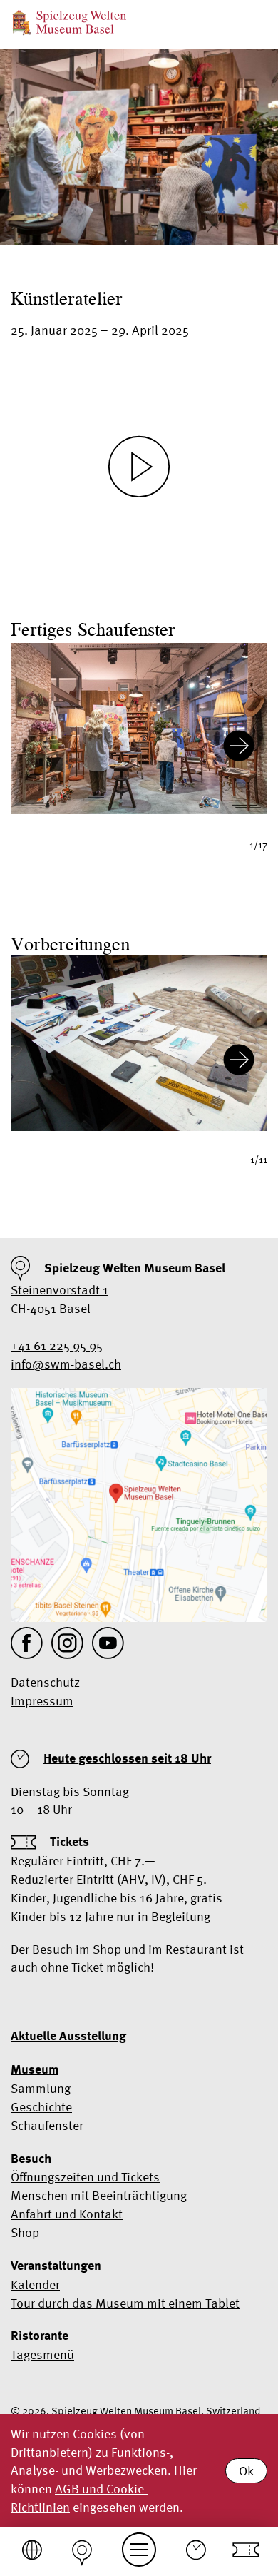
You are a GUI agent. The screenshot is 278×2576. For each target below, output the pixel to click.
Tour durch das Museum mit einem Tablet (125, 2303)
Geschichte (41, 2107)
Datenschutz (45, 1682)
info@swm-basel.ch (66, 1364)
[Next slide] (239, 748)
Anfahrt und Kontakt (67, 2214)
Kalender (35, 2285)
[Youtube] (108, 1643)
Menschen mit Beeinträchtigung (99, 2195)
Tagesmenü (42, 2354)
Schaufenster (47, 2125)
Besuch (31, 2159)
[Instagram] (67, 1643)
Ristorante (40, 2336)
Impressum (42, 1701)
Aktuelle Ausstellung (68, 2036)
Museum (35, 2069)
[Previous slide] (39, 748)
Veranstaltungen (56, 2266)
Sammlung (41, 2088)
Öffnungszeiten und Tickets (85, 2177)
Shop (25, 2232)
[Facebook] (27, 1643)
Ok (246, 2471)
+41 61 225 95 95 (57, 1345)
